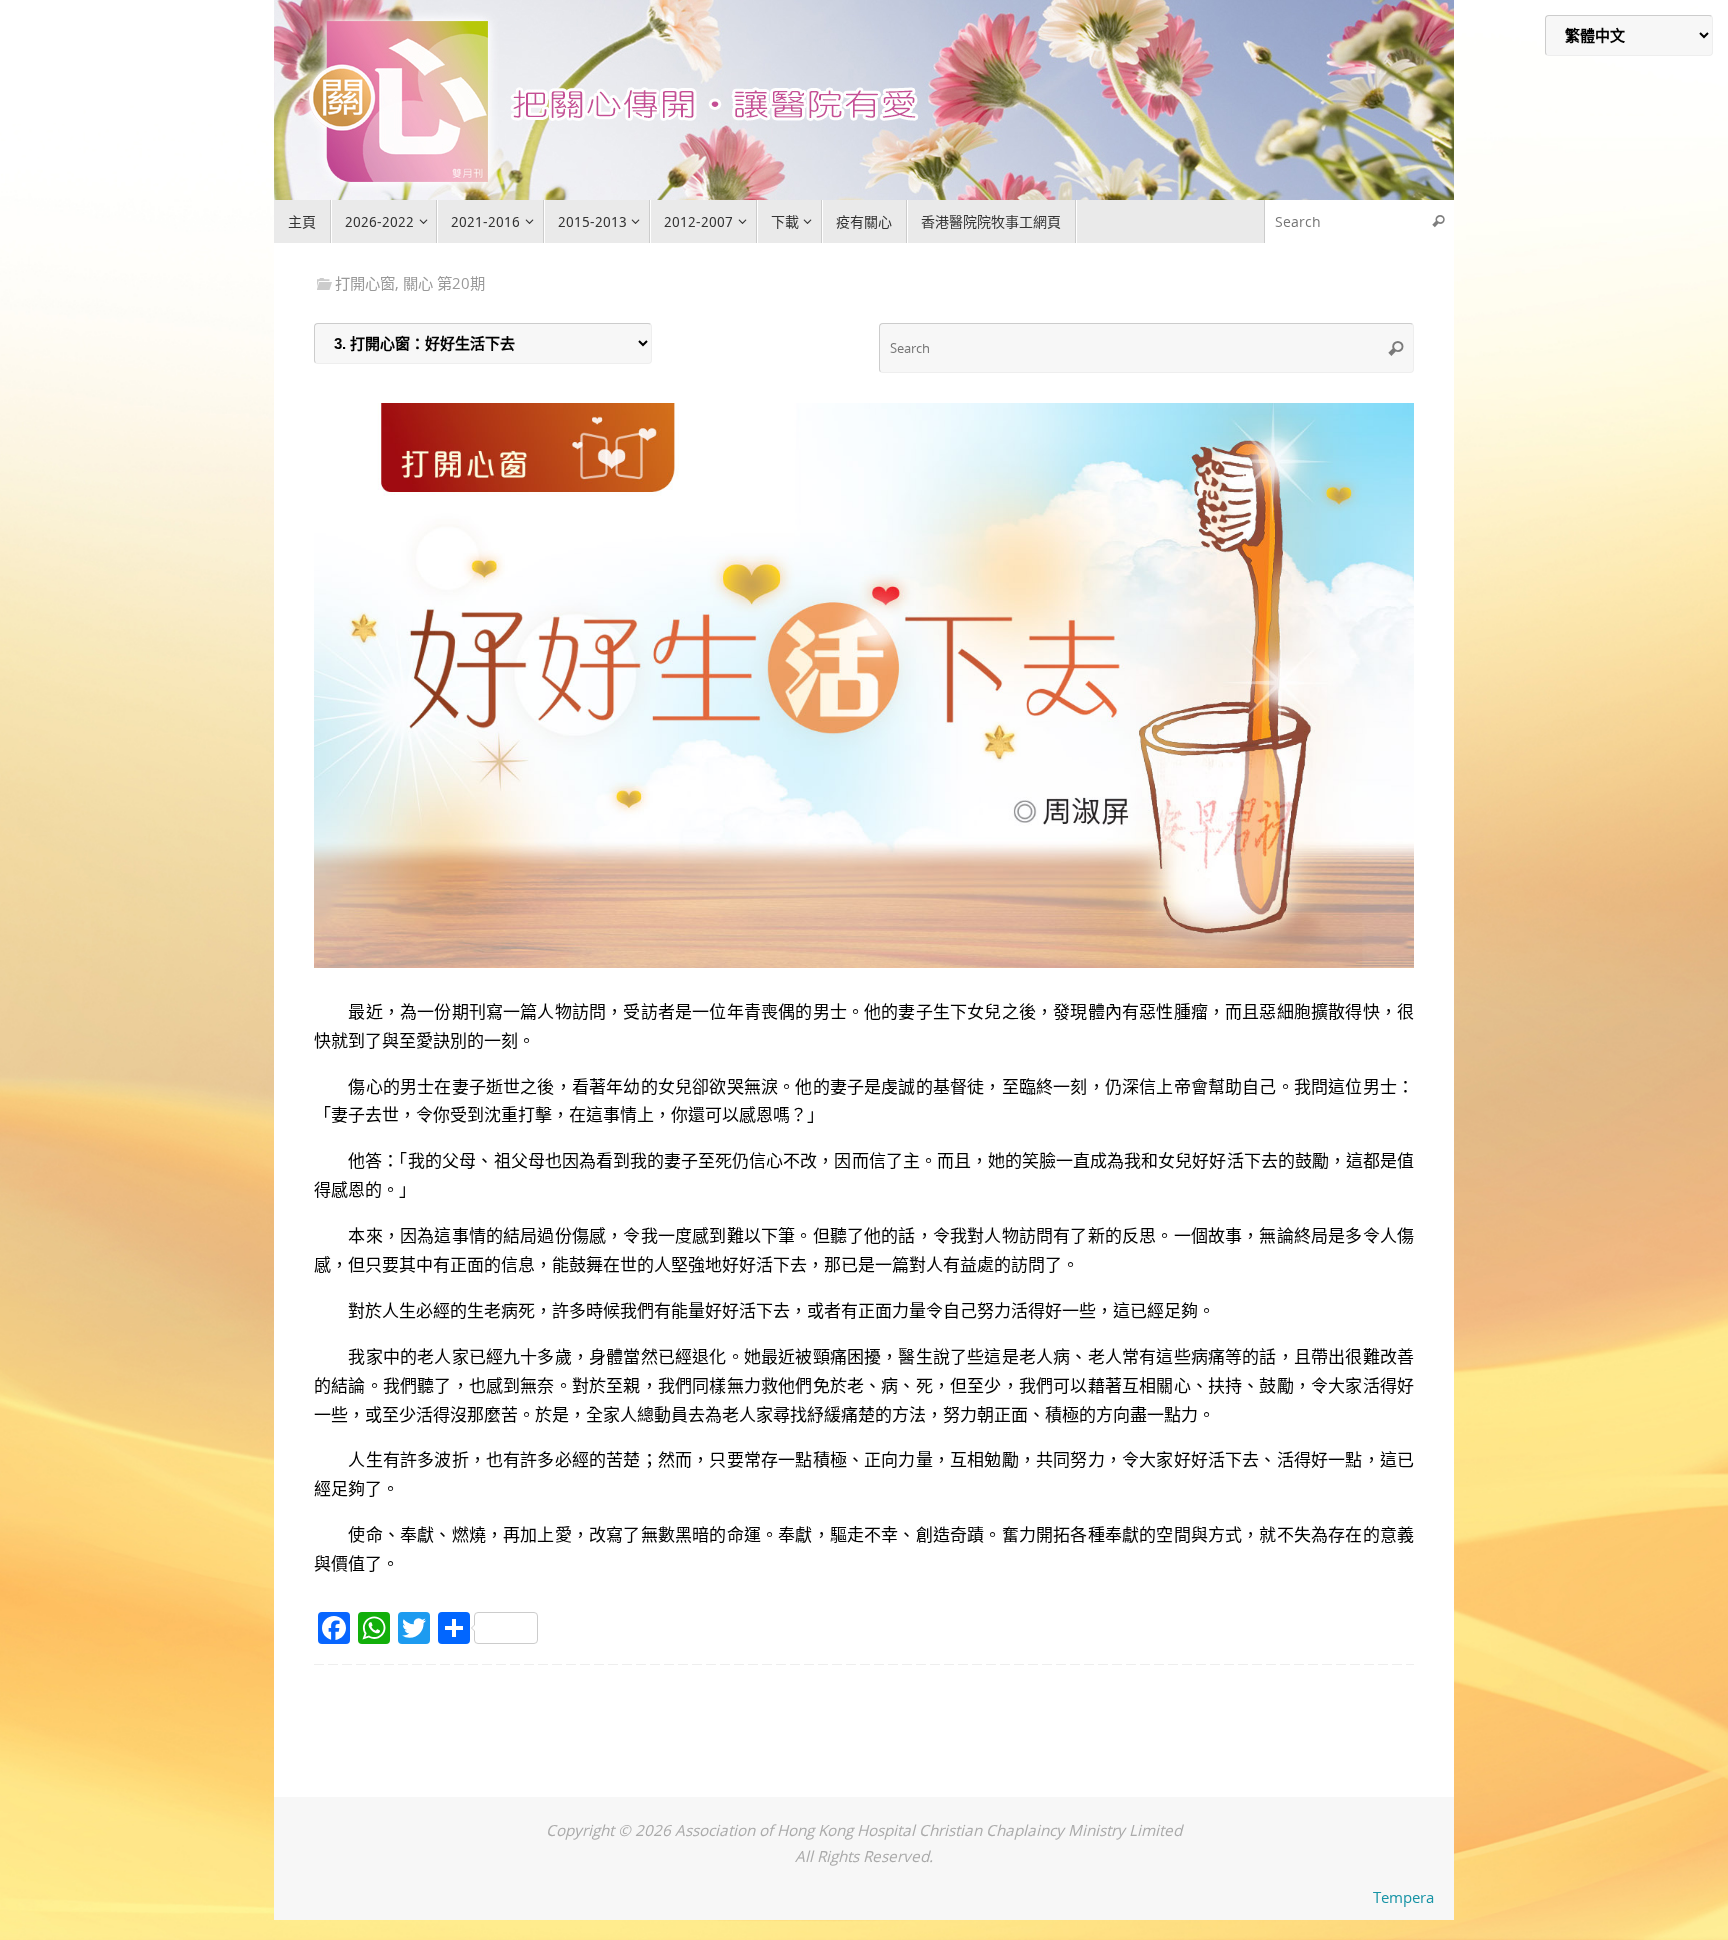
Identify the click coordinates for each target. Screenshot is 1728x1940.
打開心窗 (365, 283)
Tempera (1403, 1897)
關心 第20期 (444, 283)
